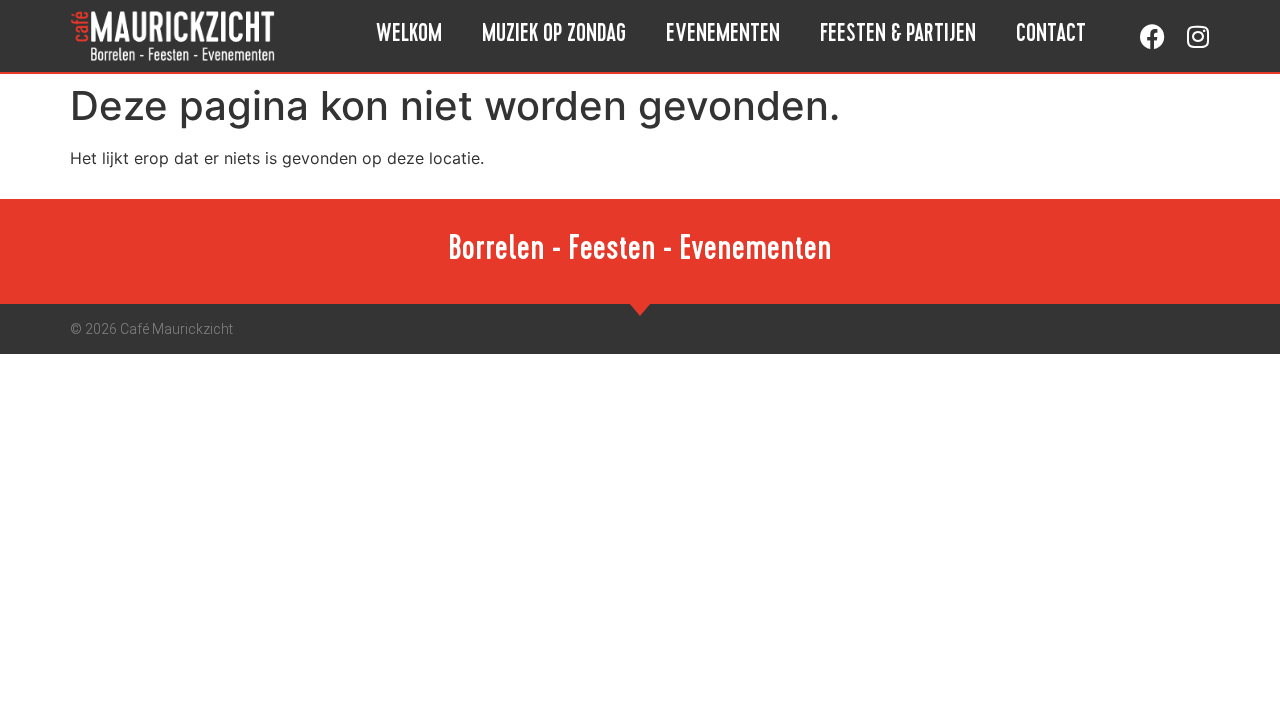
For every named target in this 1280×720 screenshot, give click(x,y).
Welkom (409, 36)
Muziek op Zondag (554, 36)
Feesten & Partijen (898, 36)
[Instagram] (1197, 36)
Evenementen (723, 36)
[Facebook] (1152, 36)
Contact (1051, 36)
